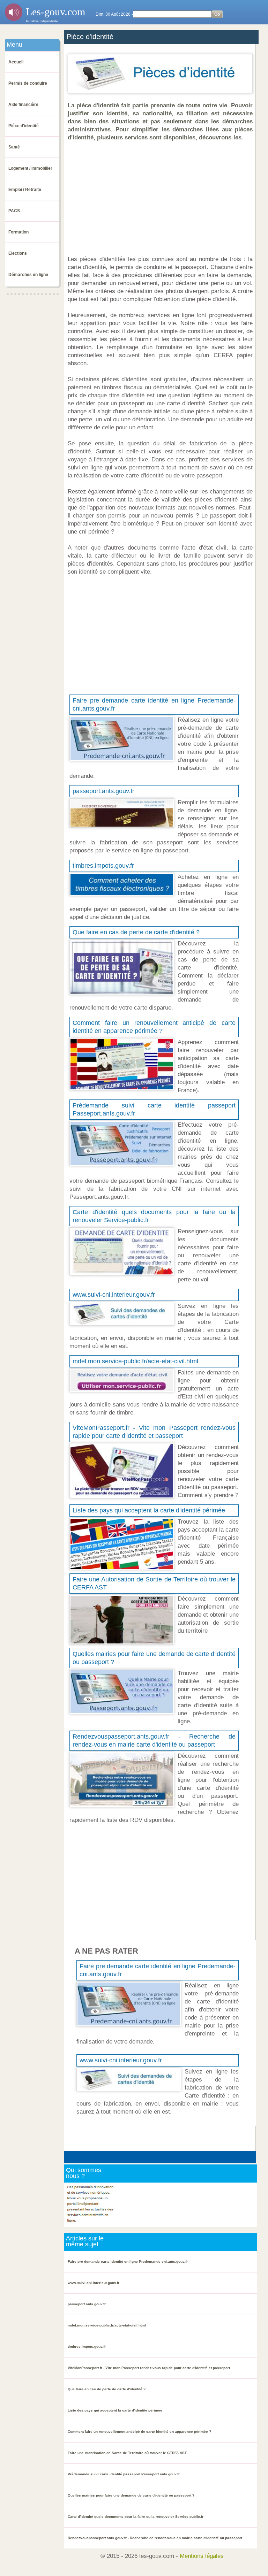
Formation (18, 232)
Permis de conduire (28, 83)
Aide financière (23, 105)
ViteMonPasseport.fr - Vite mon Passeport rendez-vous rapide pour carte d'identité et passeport (149, 2368)
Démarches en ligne (28, 275)
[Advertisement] (162, 198)
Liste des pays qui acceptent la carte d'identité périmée (149, 1510)
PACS (14, 211)
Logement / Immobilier (30, 168)
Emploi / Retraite (25, 190)
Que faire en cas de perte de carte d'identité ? (136, 932)
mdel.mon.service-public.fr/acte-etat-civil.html (135, 1361)
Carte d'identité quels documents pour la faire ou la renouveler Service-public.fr (136, 2517)
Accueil (16, 62)
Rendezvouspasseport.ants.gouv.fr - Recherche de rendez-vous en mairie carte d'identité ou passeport (155, 2538)
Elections (18, 253)
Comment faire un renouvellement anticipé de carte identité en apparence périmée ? (139, 2432)
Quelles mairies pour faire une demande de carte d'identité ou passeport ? (131, 2495)
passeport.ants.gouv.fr (103, 791)
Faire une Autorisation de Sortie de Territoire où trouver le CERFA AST (127, 2453)
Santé (14, 147)
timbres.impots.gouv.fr (103, 866)
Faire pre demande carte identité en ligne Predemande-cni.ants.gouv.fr (128, 2261)
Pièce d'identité (24, 126)
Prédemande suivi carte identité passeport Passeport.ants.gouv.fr (124, 2474)
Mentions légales (202, 2556)
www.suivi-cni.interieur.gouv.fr (114, 1295)
